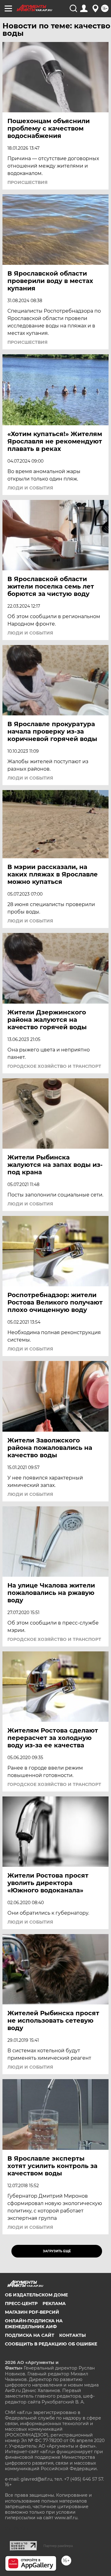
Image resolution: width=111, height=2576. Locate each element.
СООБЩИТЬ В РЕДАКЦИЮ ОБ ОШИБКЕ (51, 2344)
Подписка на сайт (30, 2335)
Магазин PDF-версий (32, 2312)
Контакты (72, 2335)
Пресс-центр (21, 2303)
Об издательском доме (36, 2295)
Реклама (54, 2303)
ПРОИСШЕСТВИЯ (27, 182)
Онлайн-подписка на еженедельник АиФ (34, 2324)
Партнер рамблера (58, 2546)
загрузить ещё (57, 2251)
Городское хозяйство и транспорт (54, 1066)
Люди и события (30, 488)
